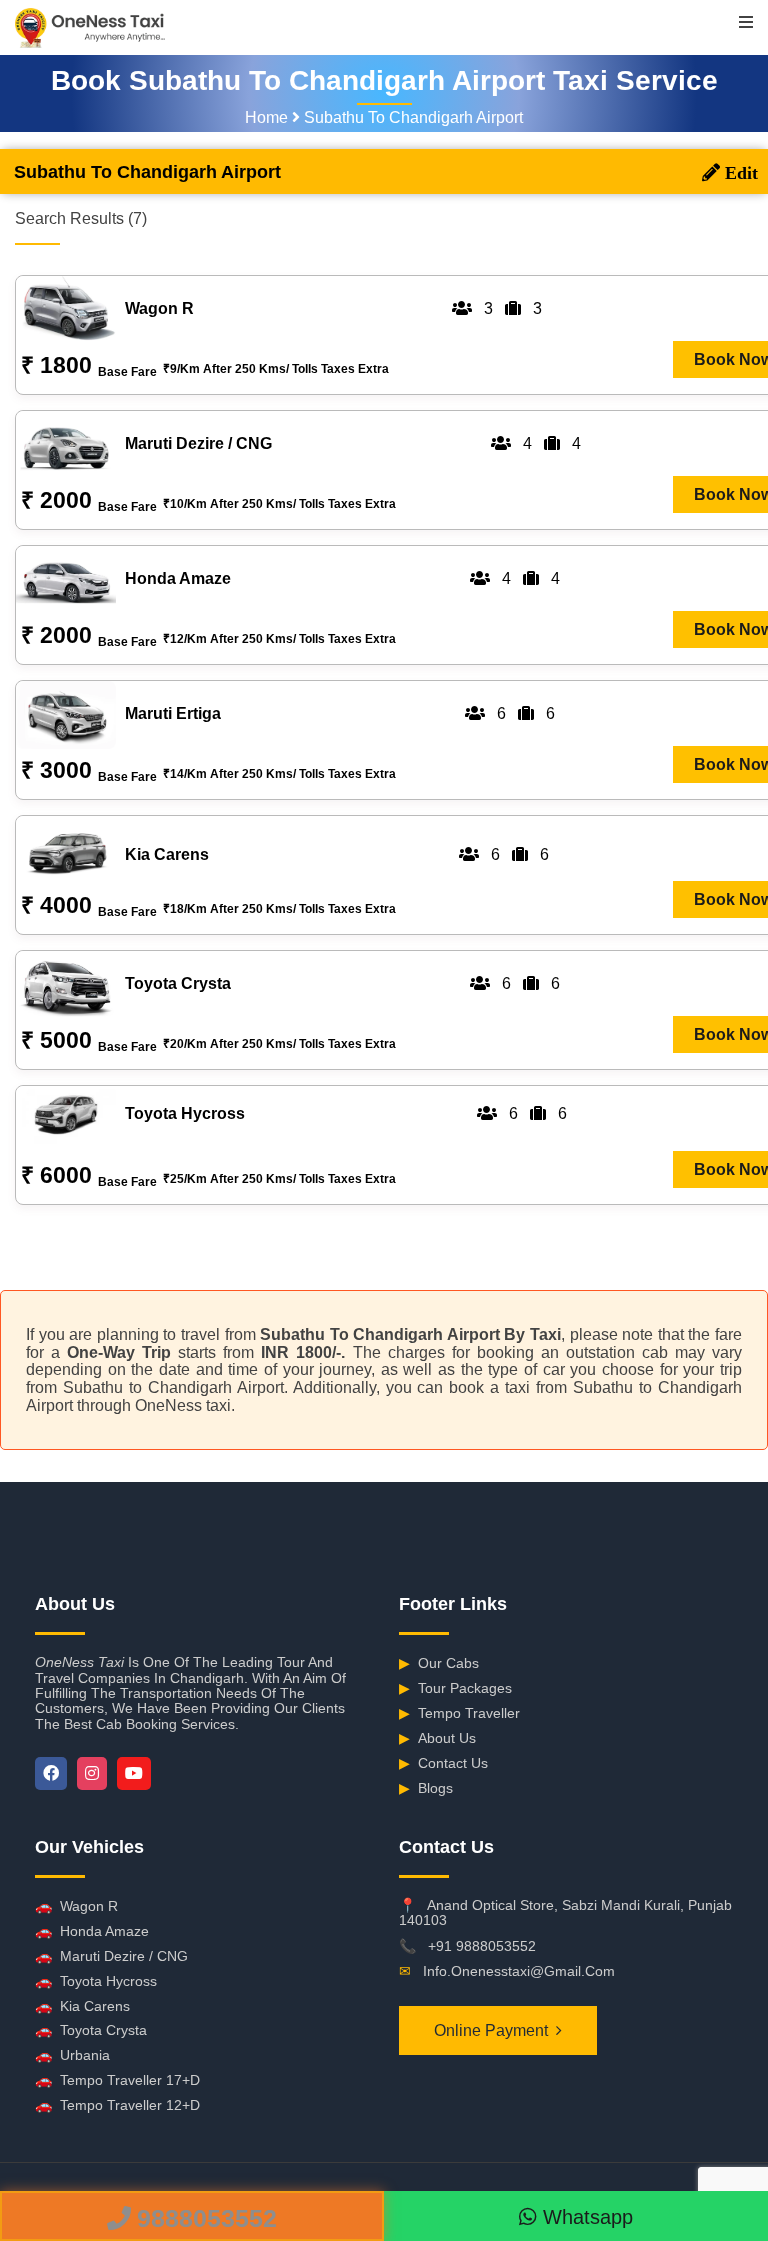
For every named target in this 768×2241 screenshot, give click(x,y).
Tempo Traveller (459, 1713)
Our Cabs (439, 1663)
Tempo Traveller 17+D (117, 2080)
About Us (437, 1738)
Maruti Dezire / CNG (111, 1956)
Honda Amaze (92, 1931)
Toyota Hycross (96, 1981)
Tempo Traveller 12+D (117, 2105)
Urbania (72, 2055)
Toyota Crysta (91, 2030)
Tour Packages (455, 1688)
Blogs (426, 1788)
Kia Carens (82, 2006)
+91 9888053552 (482, 1946)
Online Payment (491, 2030)
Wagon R (76, 1906)
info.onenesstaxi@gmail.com (519, 1971)
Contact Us (443, 1763)
